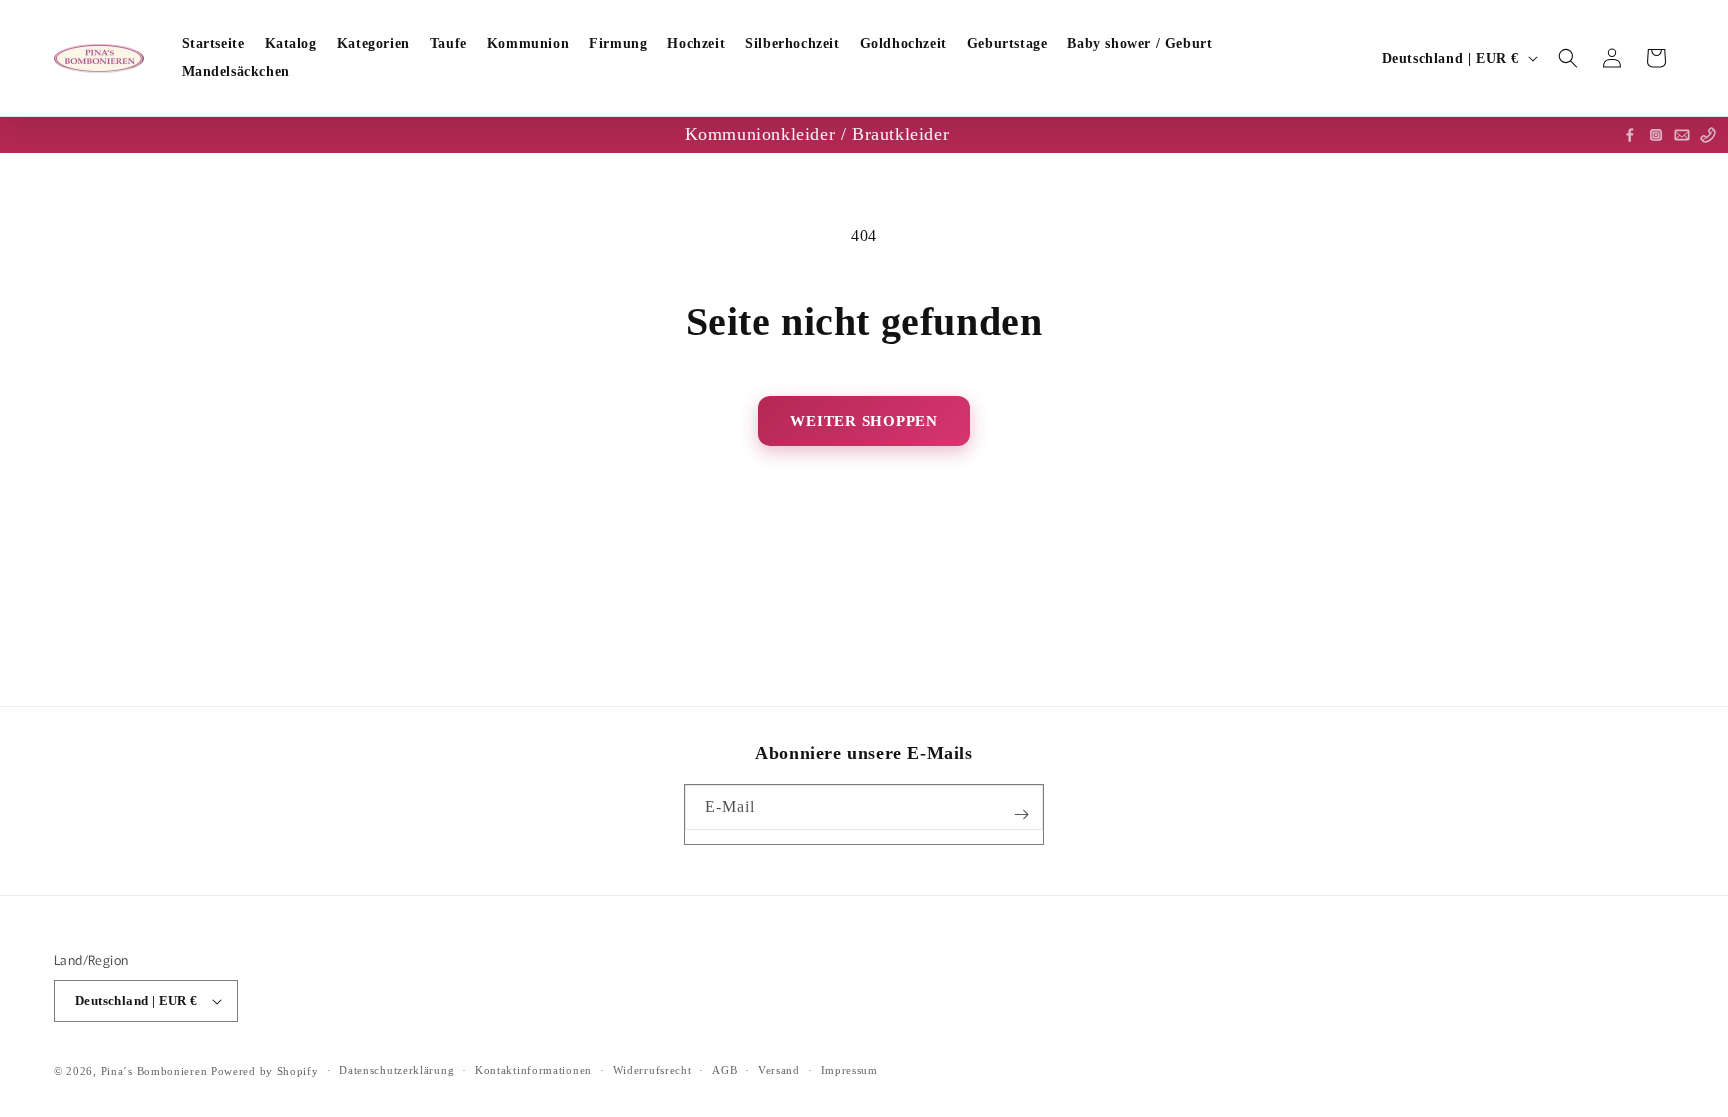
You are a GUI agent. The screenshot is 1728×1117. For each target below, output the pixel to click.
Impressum (849, 1070)
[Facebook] (1630, 135)
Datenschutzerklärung (396, 1070)
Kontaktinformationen (533, 1070)
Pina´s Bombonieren (156, 1071)
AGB (724, 1070)
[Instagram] (1656, 135)
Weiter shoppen (864, 421)
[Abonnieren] (1021, 814)
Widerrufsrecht (652, 1070)
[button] (1568, 58)
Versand (779, 1070)
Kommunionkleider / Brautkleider (817, 134)
